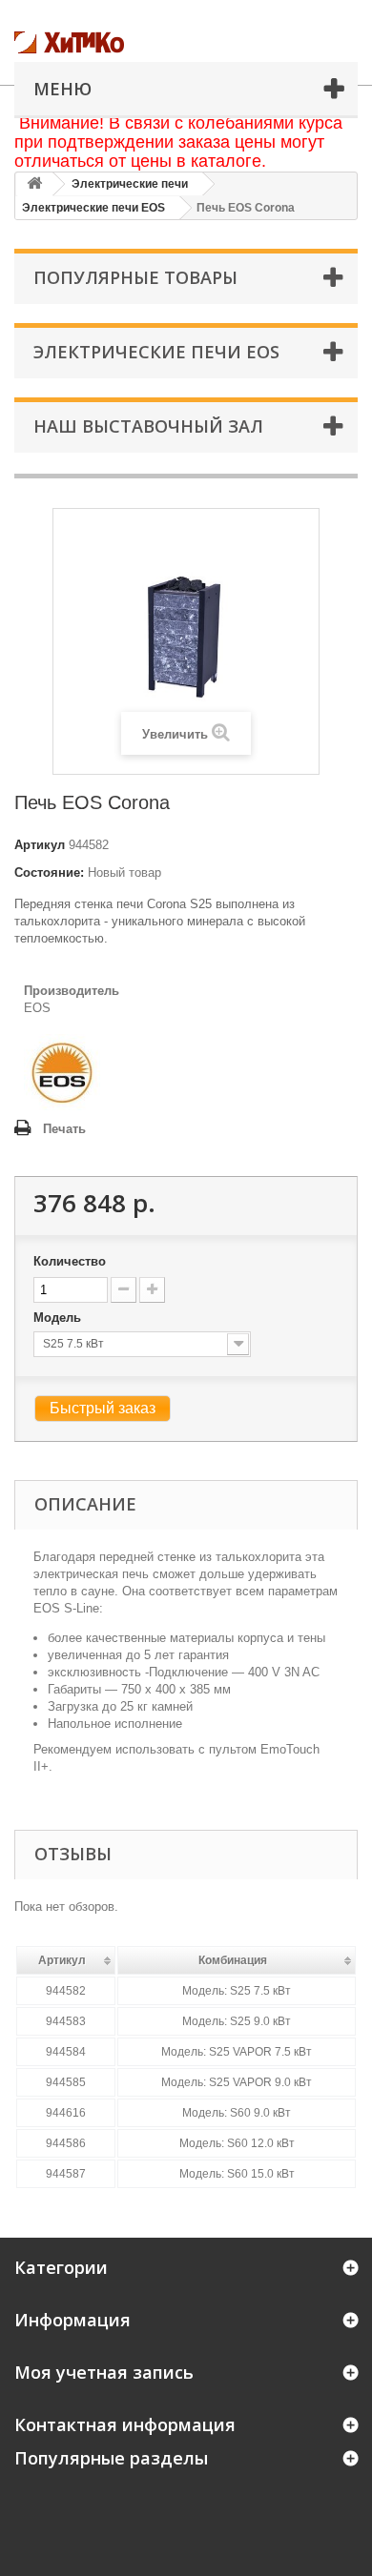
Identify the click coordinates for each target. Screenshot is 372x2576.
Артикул (40, 845)
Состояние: (49, 872)
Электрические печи (130, 184)
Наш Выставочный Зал (148, 426)
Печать (64, 1129)
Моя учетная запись (104, 2372)
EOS (37, 1008)
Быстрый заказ (103, 1408)
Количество (70, 1261)
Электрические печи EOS (93, 208)
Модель (59, 1318)
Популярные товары (135, 277)
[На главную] (34, 184)
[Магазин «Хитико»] (110, 42)
